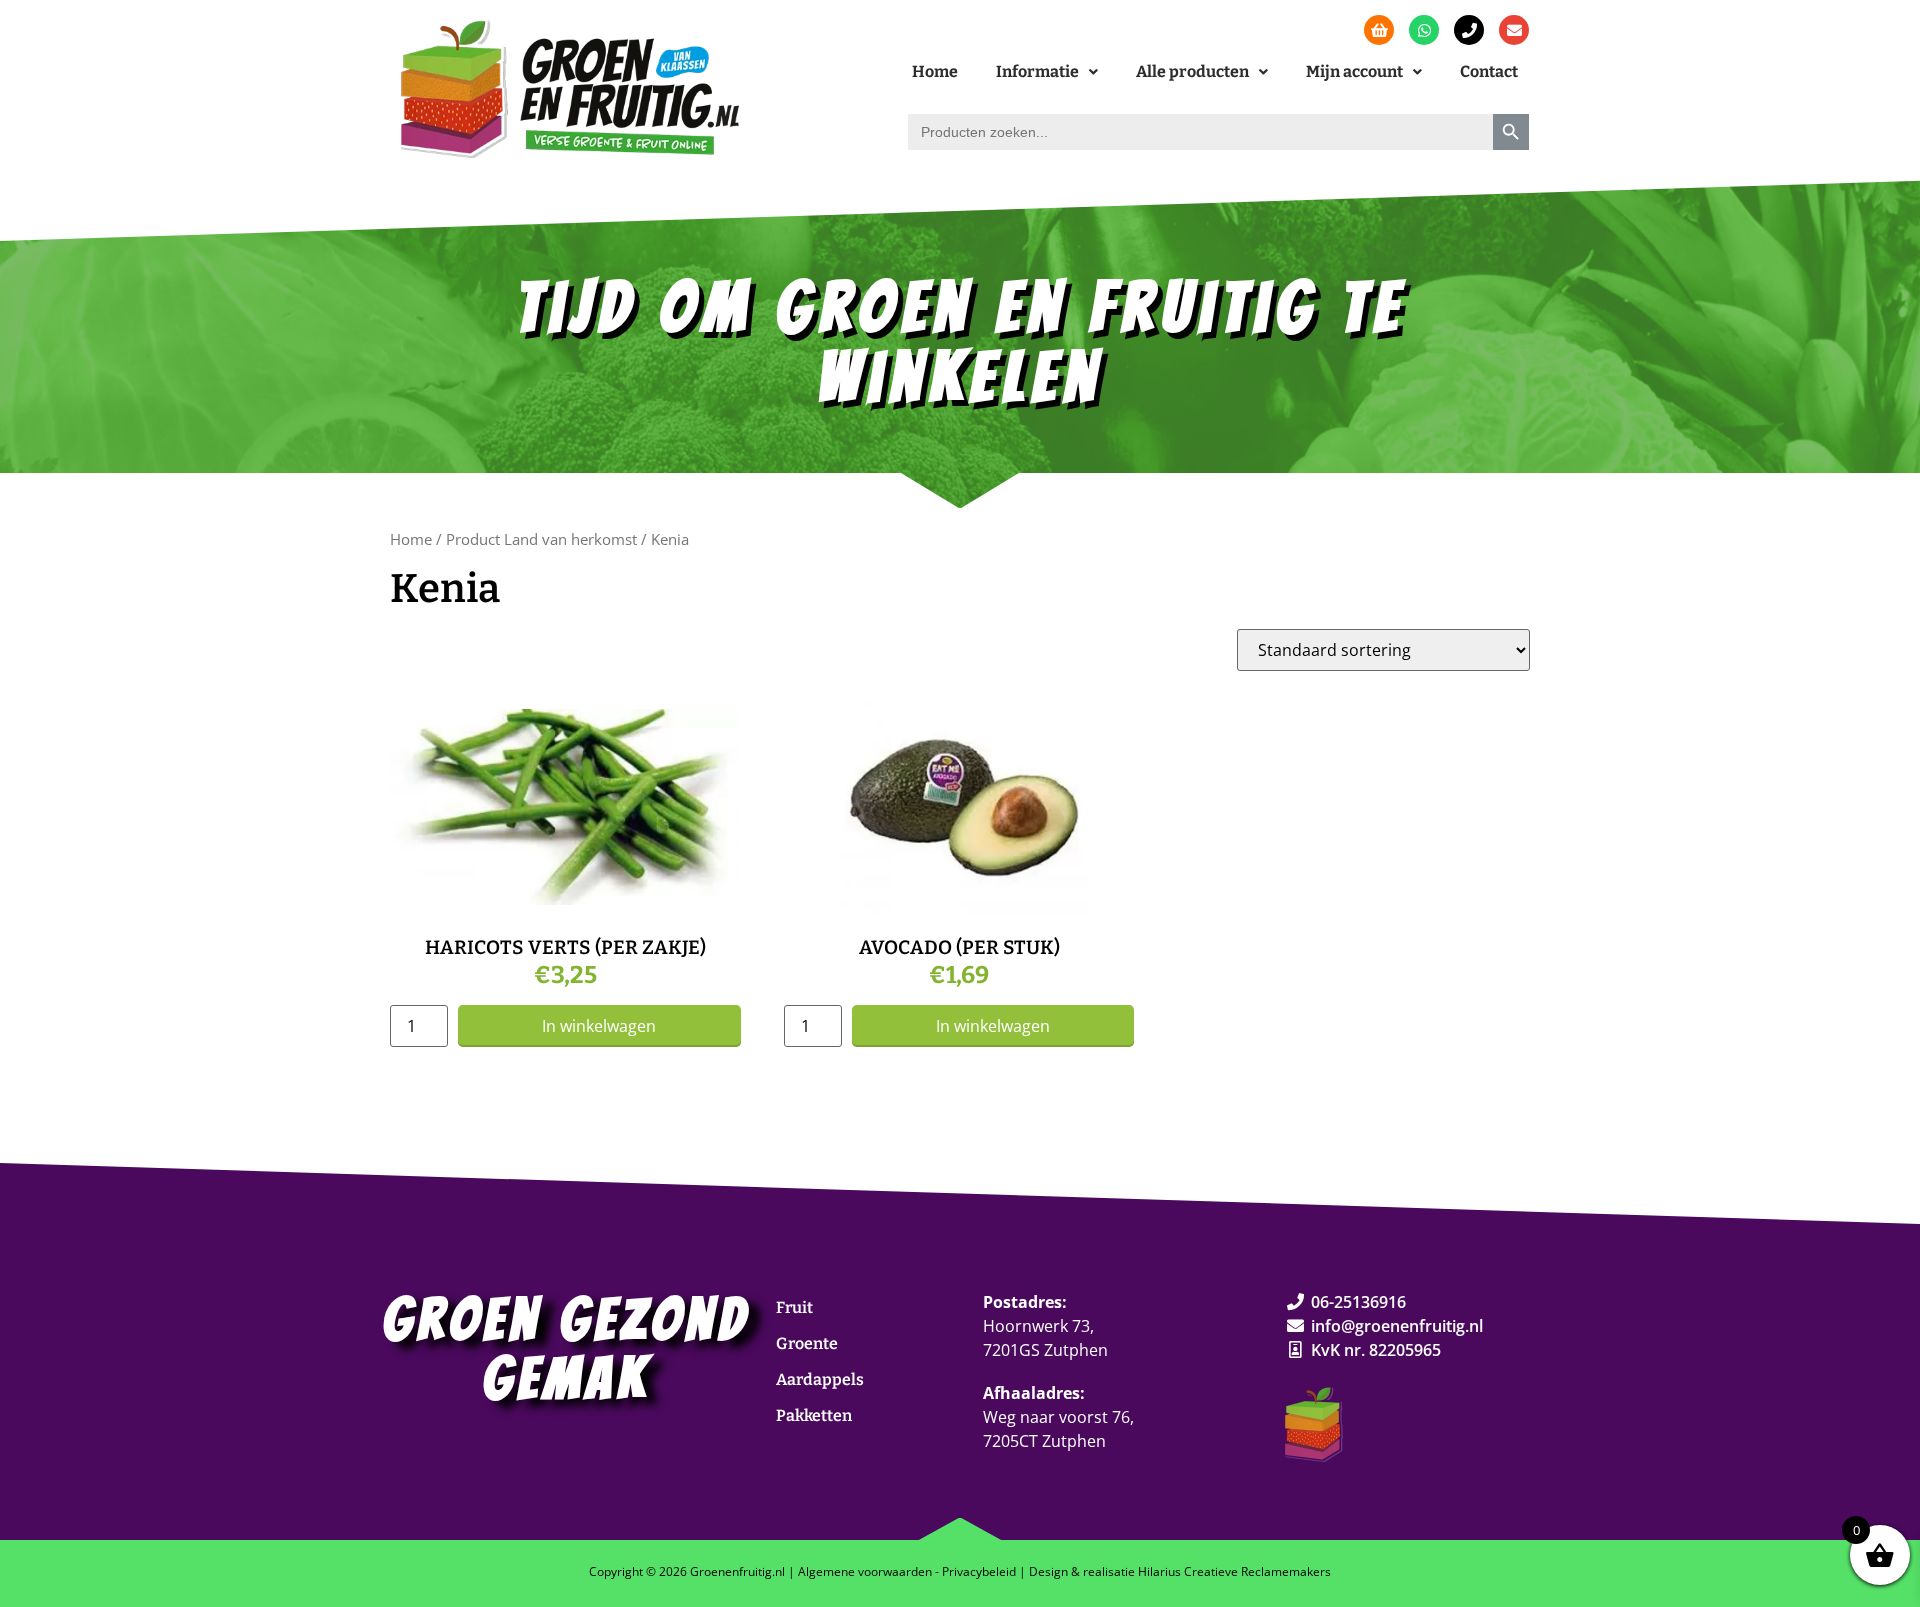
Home (935, 71)
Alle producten (1192, 71)
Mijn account (1354, 71)
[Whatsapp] (1424, 30)
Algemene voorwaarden (865, 1571)
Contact (1489, 71)
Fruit (794, 1307)
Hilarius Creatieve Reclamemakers (1234, 1571)
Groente (807, 1343)
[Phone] (1469, 30)
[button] (1047, 72)
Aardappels (820, 1379)
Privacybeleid (979, 1571)
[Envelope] (1514, 30)
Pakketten (814, 1415)
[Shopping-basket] (1379, 30)
